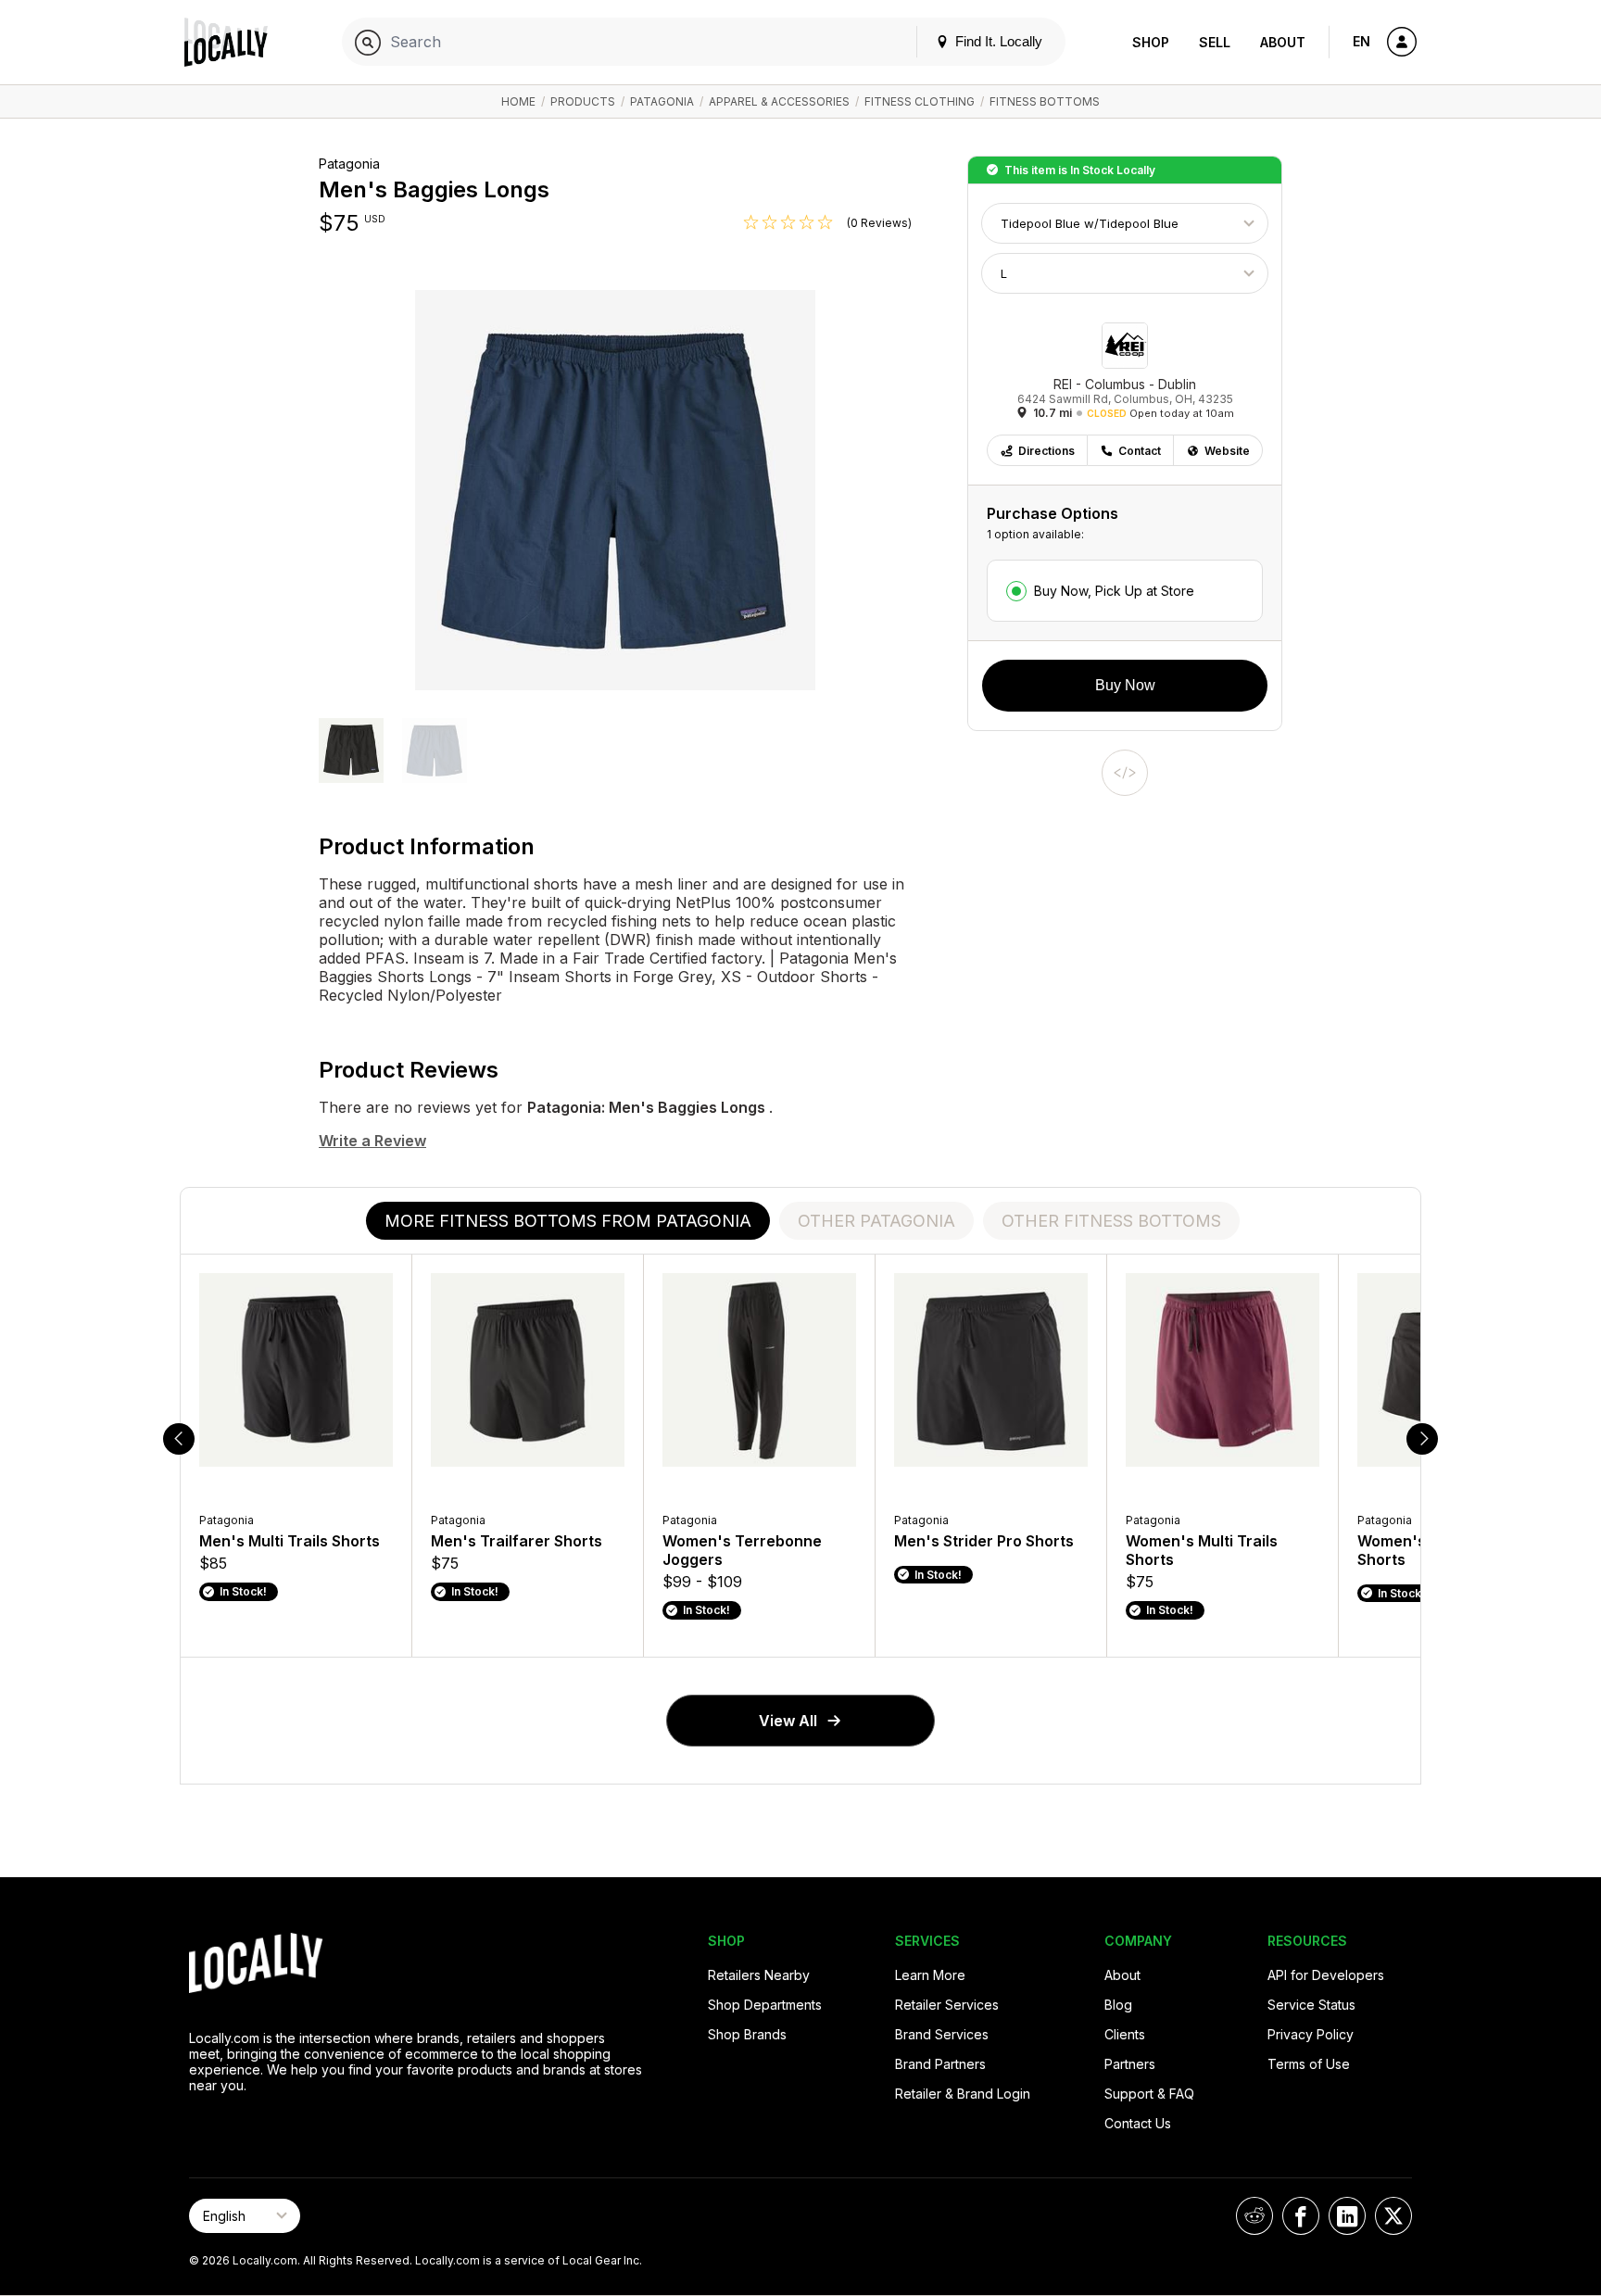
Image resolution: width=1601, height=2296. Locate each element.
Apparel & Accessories (779, 101)
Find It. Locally (997, 41)
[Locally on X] (1393, 2216)
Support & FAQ (1149, 2094)
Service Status (1311, 2005)
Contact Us (1138, 2123)
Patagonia (662, 101)
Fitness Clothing (920, 101)
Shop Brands (747, 2034)
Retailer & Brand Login (963, 2094)
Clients (1125, 2034)
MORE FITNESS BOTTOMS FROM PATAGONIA (568, 1221)
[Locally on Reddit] (1254, 2216)
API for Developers (1326, 1975)
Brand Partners (940, 2064)
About (1283, 42)
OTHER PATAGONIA (876, 1221)
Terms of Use (1309, 2064)
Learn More (930, 1975)
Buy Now (1125, 685)
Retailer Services (947, 2005)
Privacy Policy (1311, 2034)
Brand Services (942, 2034)
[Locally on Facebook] (1301, 2216)
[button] (351, 752)
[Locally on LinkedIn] (1347, 2216)
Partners (1130, 2064)
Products (583, 101)
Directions (1046, 451)
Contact (1140, 451)
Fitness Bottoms (1045, 101)
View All (788, 1721)
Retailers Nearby (759, 1975)
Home (518, 101)
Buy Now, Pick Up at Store (1114, 591)
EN (1361, 41)
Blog (1118, 2005)
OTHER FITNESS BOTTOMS (1111, 1221)
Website (1227, 451)
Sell (1215, 42)
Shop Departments (765, 2005)
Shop (1151, 42)
